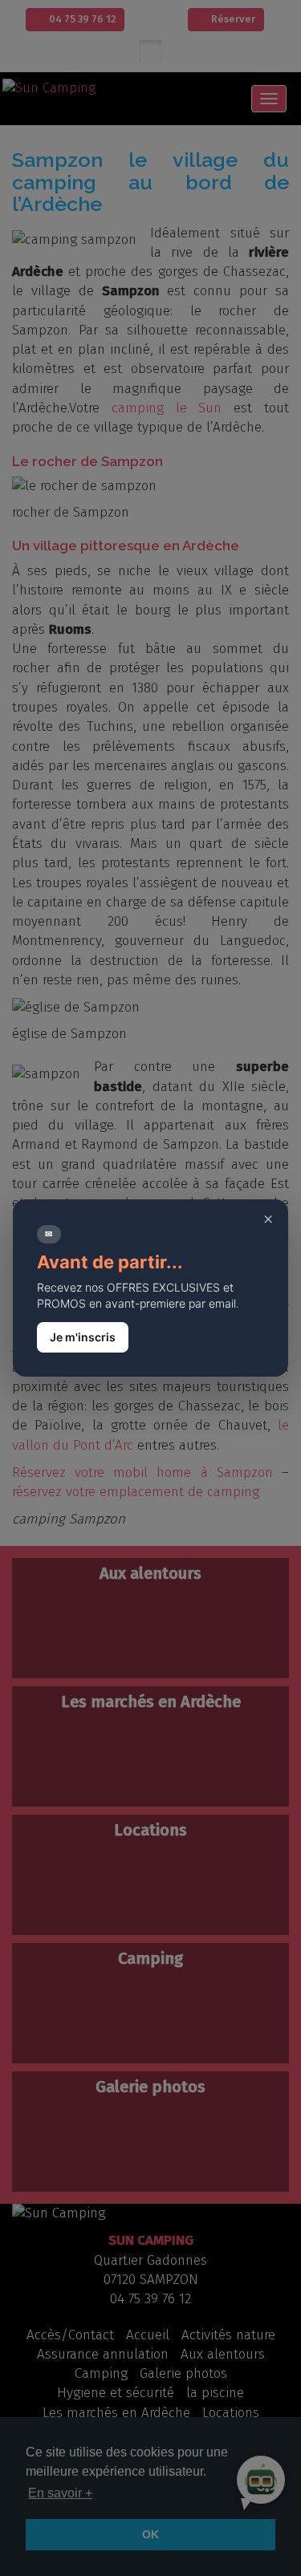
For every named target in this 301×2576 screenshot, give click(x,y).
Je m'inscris (83, 1337)
